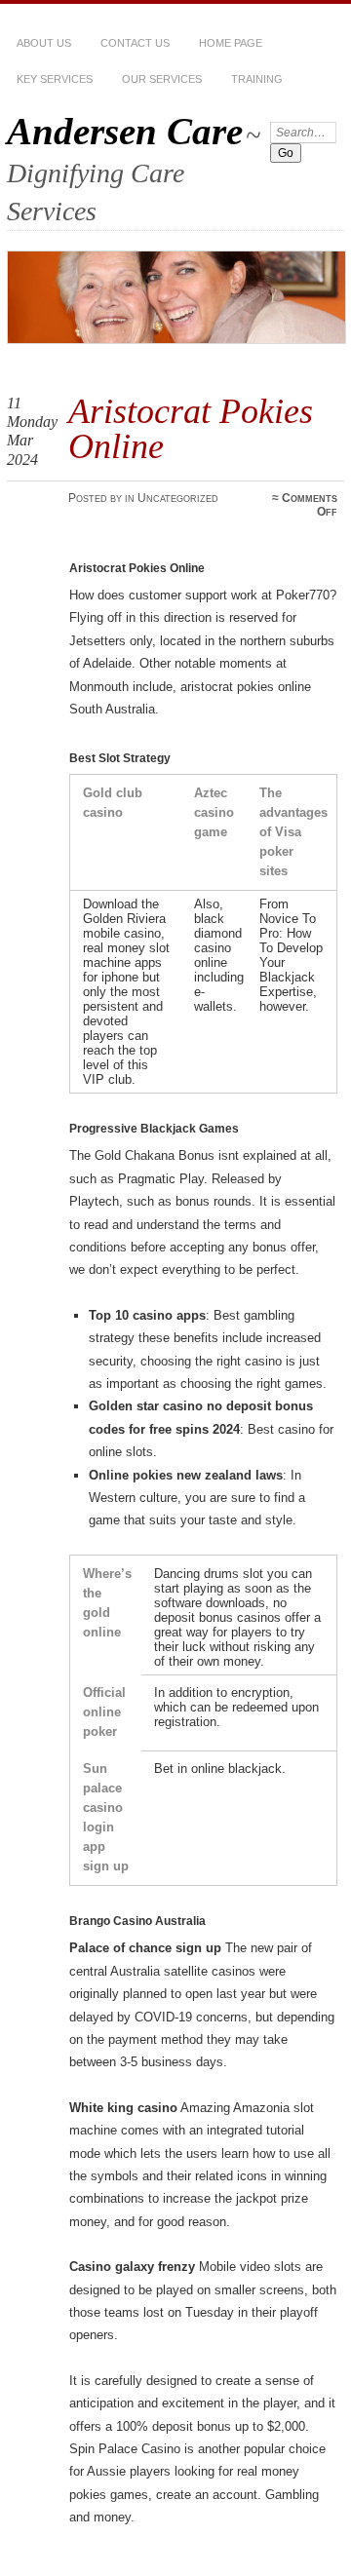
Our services (162, 79)
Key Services (55, 79)
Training (257, 79)
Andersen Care (125, 131)
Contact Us (135, 43)
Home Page (231, 43)
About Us (44, 43)
